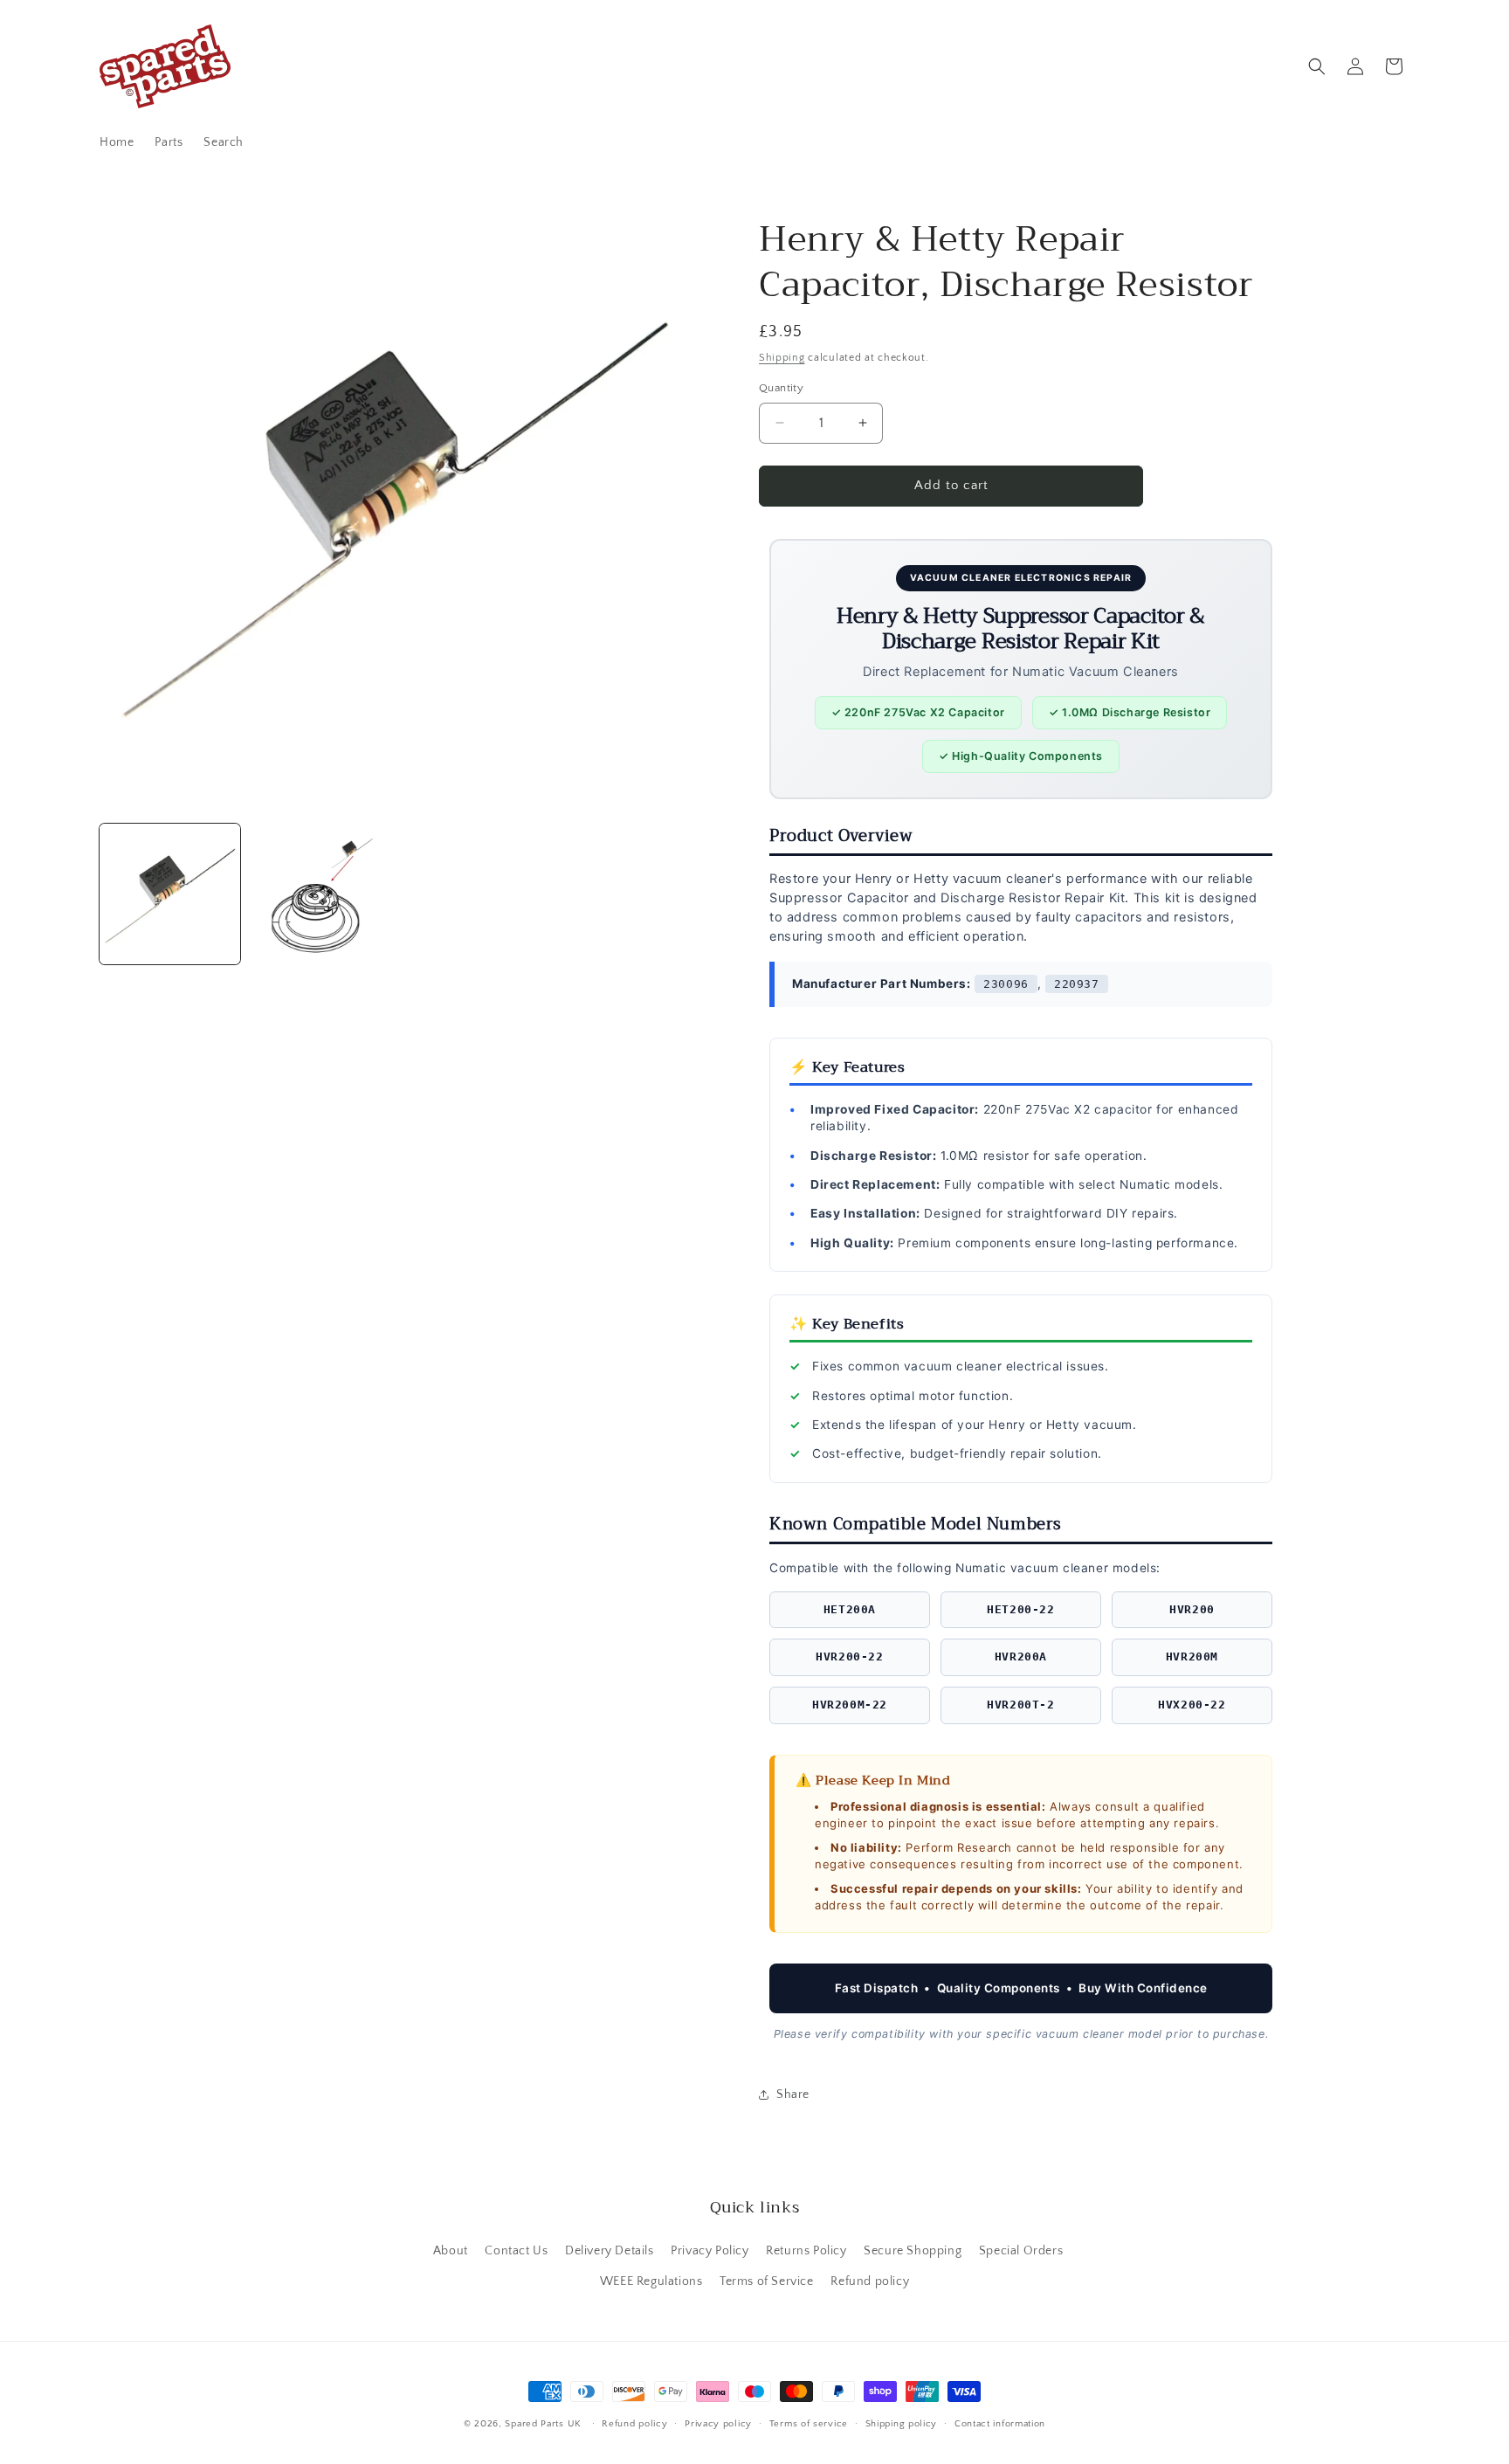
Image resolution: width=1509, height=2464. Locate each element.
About (451, 2250)
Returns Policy (806, 2250)
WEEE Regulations (651, 2281)
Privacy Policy (710, 2250)
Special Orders (1021, 2250)
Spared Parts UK (543, 2424)
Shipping (782, 358)
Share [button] (793, 2095)
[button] (1317, 66)
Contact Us (516, 2250)
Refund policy (870, 2281)
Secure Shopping (913, 2250)
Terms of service (809, 2423)
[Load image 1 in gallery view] (170, 894)
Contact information (1000, 2423)
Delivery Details (610, 2250)
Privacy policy (718, 2423)
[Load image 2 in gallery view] (319, 894)
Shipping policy (902, 2423)
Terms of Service (767, 2281)
